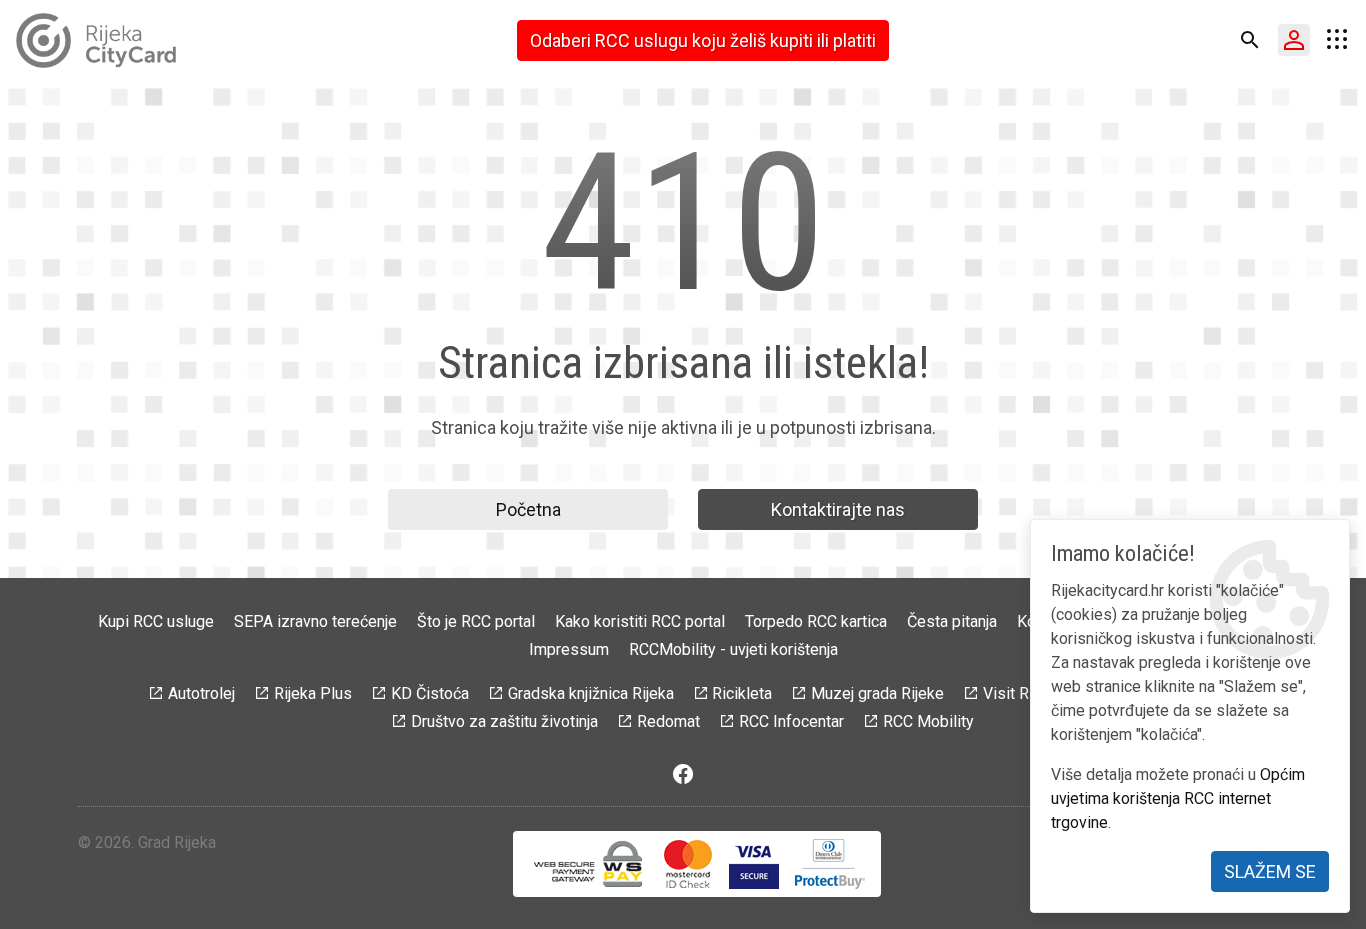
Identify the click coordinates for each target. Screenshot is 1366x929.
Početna (528, 509)
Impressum (569, 649)
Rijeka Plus (313, 693)
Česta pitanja (952, 621)
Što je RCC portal (476, 621)
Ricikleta (742, 693)
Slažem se (1270, 871)
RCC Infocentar (791, 721)
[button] (1250, 40)
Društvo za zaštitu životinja (504, 721)
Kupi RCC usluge (156, 621)
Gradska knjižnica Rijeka (591, 693)
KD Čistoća (430, 693)
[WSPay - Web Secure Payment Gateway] (588, 864)
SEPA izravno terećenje (315, 621)
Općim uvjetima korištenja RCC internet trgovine (1178, 798)
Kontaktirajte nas (838, 509)
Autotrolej (201, 693)
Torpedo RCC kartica (816, 621)
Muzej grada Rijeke (877, 693)
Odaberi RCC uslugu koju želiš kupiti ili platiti (703, 40)
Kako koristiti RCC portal (640, 621)
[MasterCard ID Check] (688, 864)
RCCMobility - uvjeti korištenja (733, 649)
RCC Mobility (928, 721)
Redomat (668, 721)
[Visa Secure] (754, 864)
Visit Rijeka (1022, 693)
